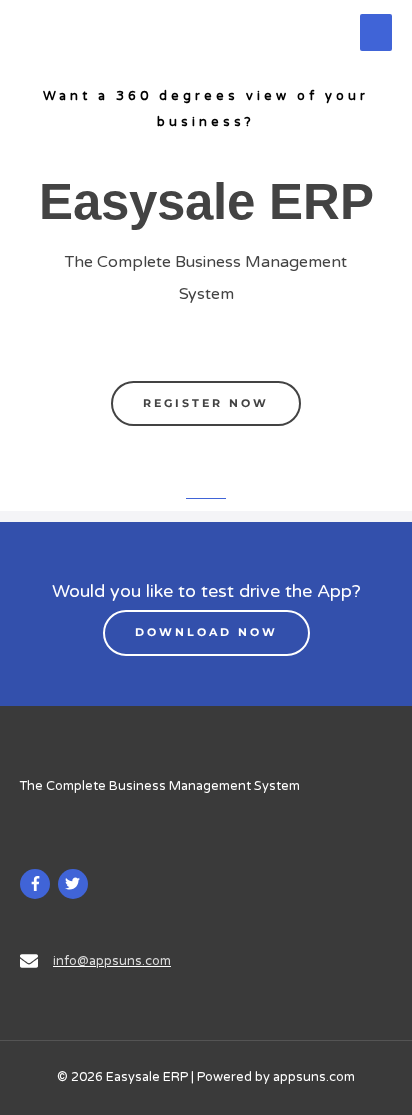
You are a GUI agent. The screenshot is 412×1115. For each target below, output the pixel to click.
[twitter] (75, 884)
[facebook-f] (37, 884)
